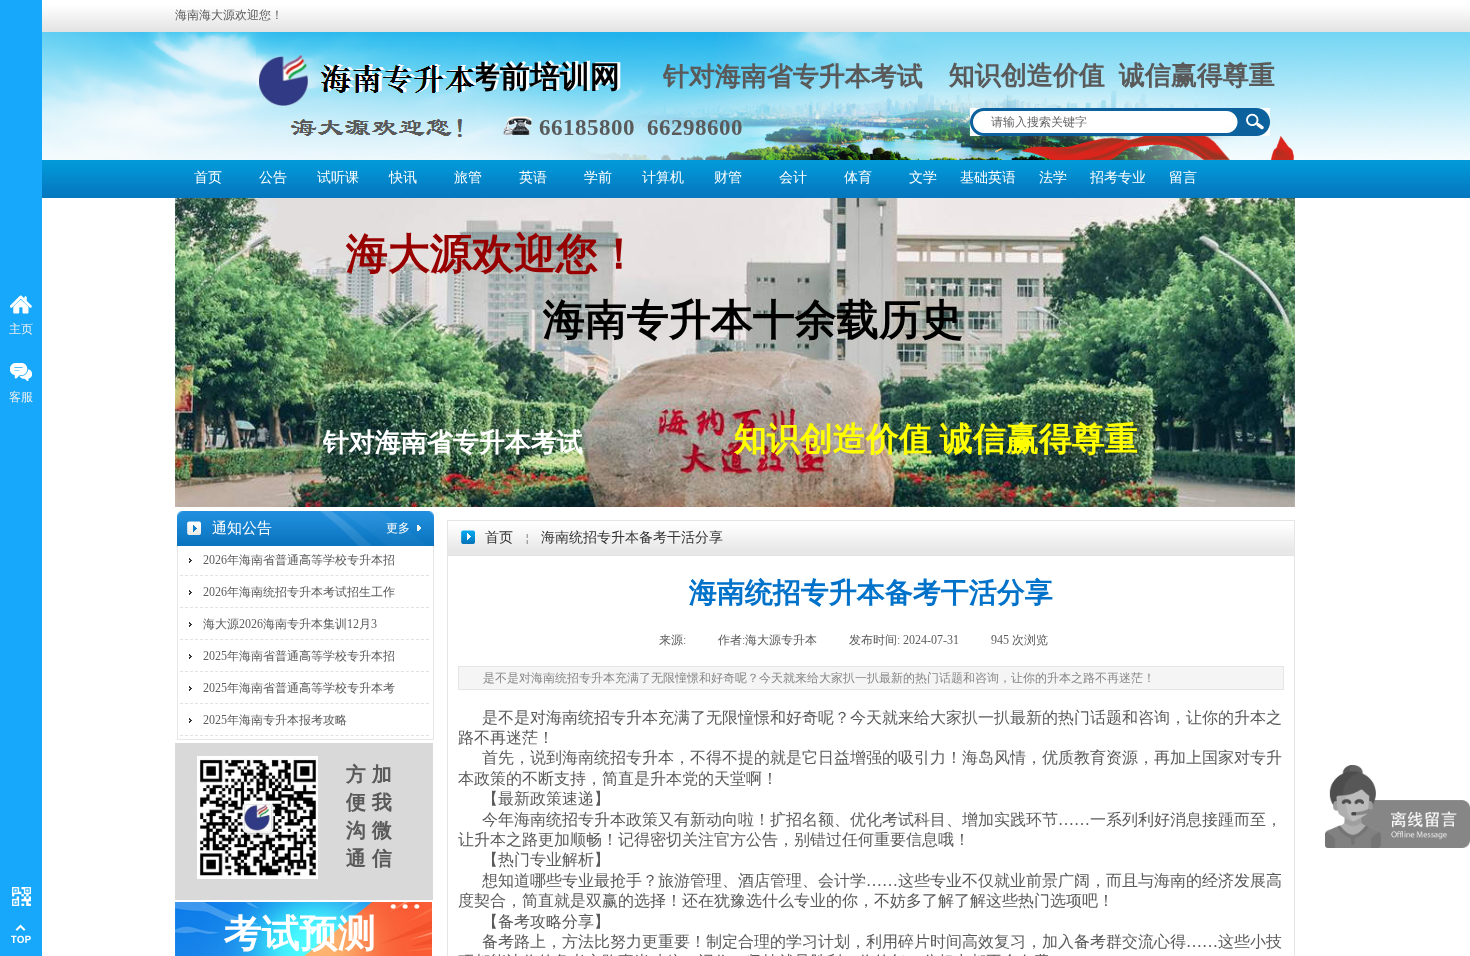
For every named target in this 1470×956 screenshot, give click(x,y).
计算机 (663, 177)
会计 (793, 177)
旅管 (468, 177)
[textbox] (1104, 122)
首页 (208, 177)
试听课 (338, 177)
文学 (923, 177)
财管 (728, 177)
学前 (598, 177)
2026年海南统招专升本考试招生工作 (299, 592)
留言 (1183, 177)
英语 (533, 177)
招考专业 (1117, 177)
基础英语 (987, 177)
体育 (858, 177)
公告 (273, 177)
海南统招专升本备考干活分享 (632, 537)
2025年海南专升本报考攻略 (275, 720)
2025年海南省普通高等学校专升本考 (299, 688)
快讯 (403, 177)
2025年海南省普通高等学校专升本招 (299, 656)
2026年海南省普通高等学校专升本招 (299, 560)
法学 (1053, 177)
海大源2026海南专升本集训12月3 (290, 624)
